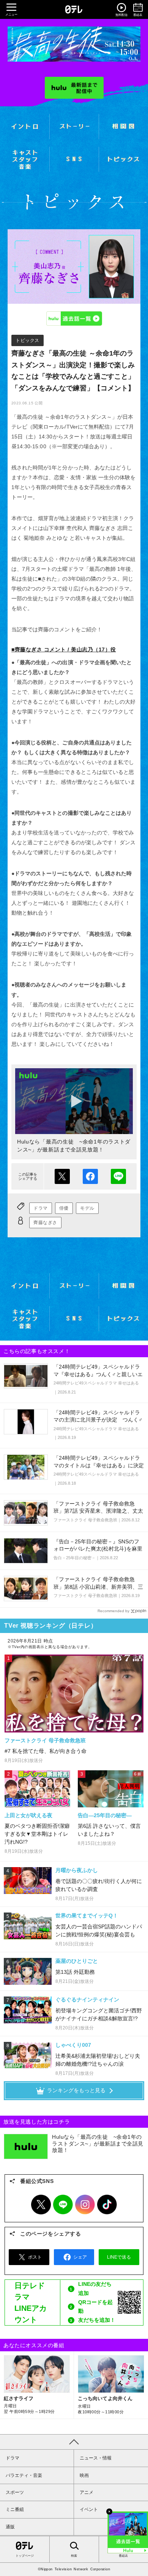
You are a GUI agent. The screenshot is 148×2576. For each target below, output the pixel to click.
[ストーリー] (74, 126)
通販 (10, 2527)
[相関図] (124, 126)
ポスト (62, 1176)
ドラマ (41, 1208)
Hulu (74, 319)
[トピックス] (124, 159)
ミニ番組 (15, 2509)
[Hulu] (74, 88)
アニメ (87, 2492)
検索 (74, 2556)
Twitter (41, 2205)
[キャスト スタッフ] (25, 159)
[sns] (74, 159)
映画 (84, 2475)
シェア (90, 1176)
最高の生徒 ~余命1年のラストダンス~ (74, 44)
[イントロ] (25, 127)
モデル (87, 1208)
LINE (63, 2205)
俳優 (64, 1208)
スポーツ (15, 2492)
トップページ (25, 2556)
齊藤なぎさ (45, 1223)
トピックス (28, 340)
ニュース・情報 (96, 2458)
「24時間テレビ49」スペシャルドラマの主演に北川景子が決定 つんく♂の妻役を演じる (98, 1420)
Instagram (85, 2205)
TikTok (107, 2205)
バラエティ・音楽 (24, 2475)
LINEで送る (118, 1176)
